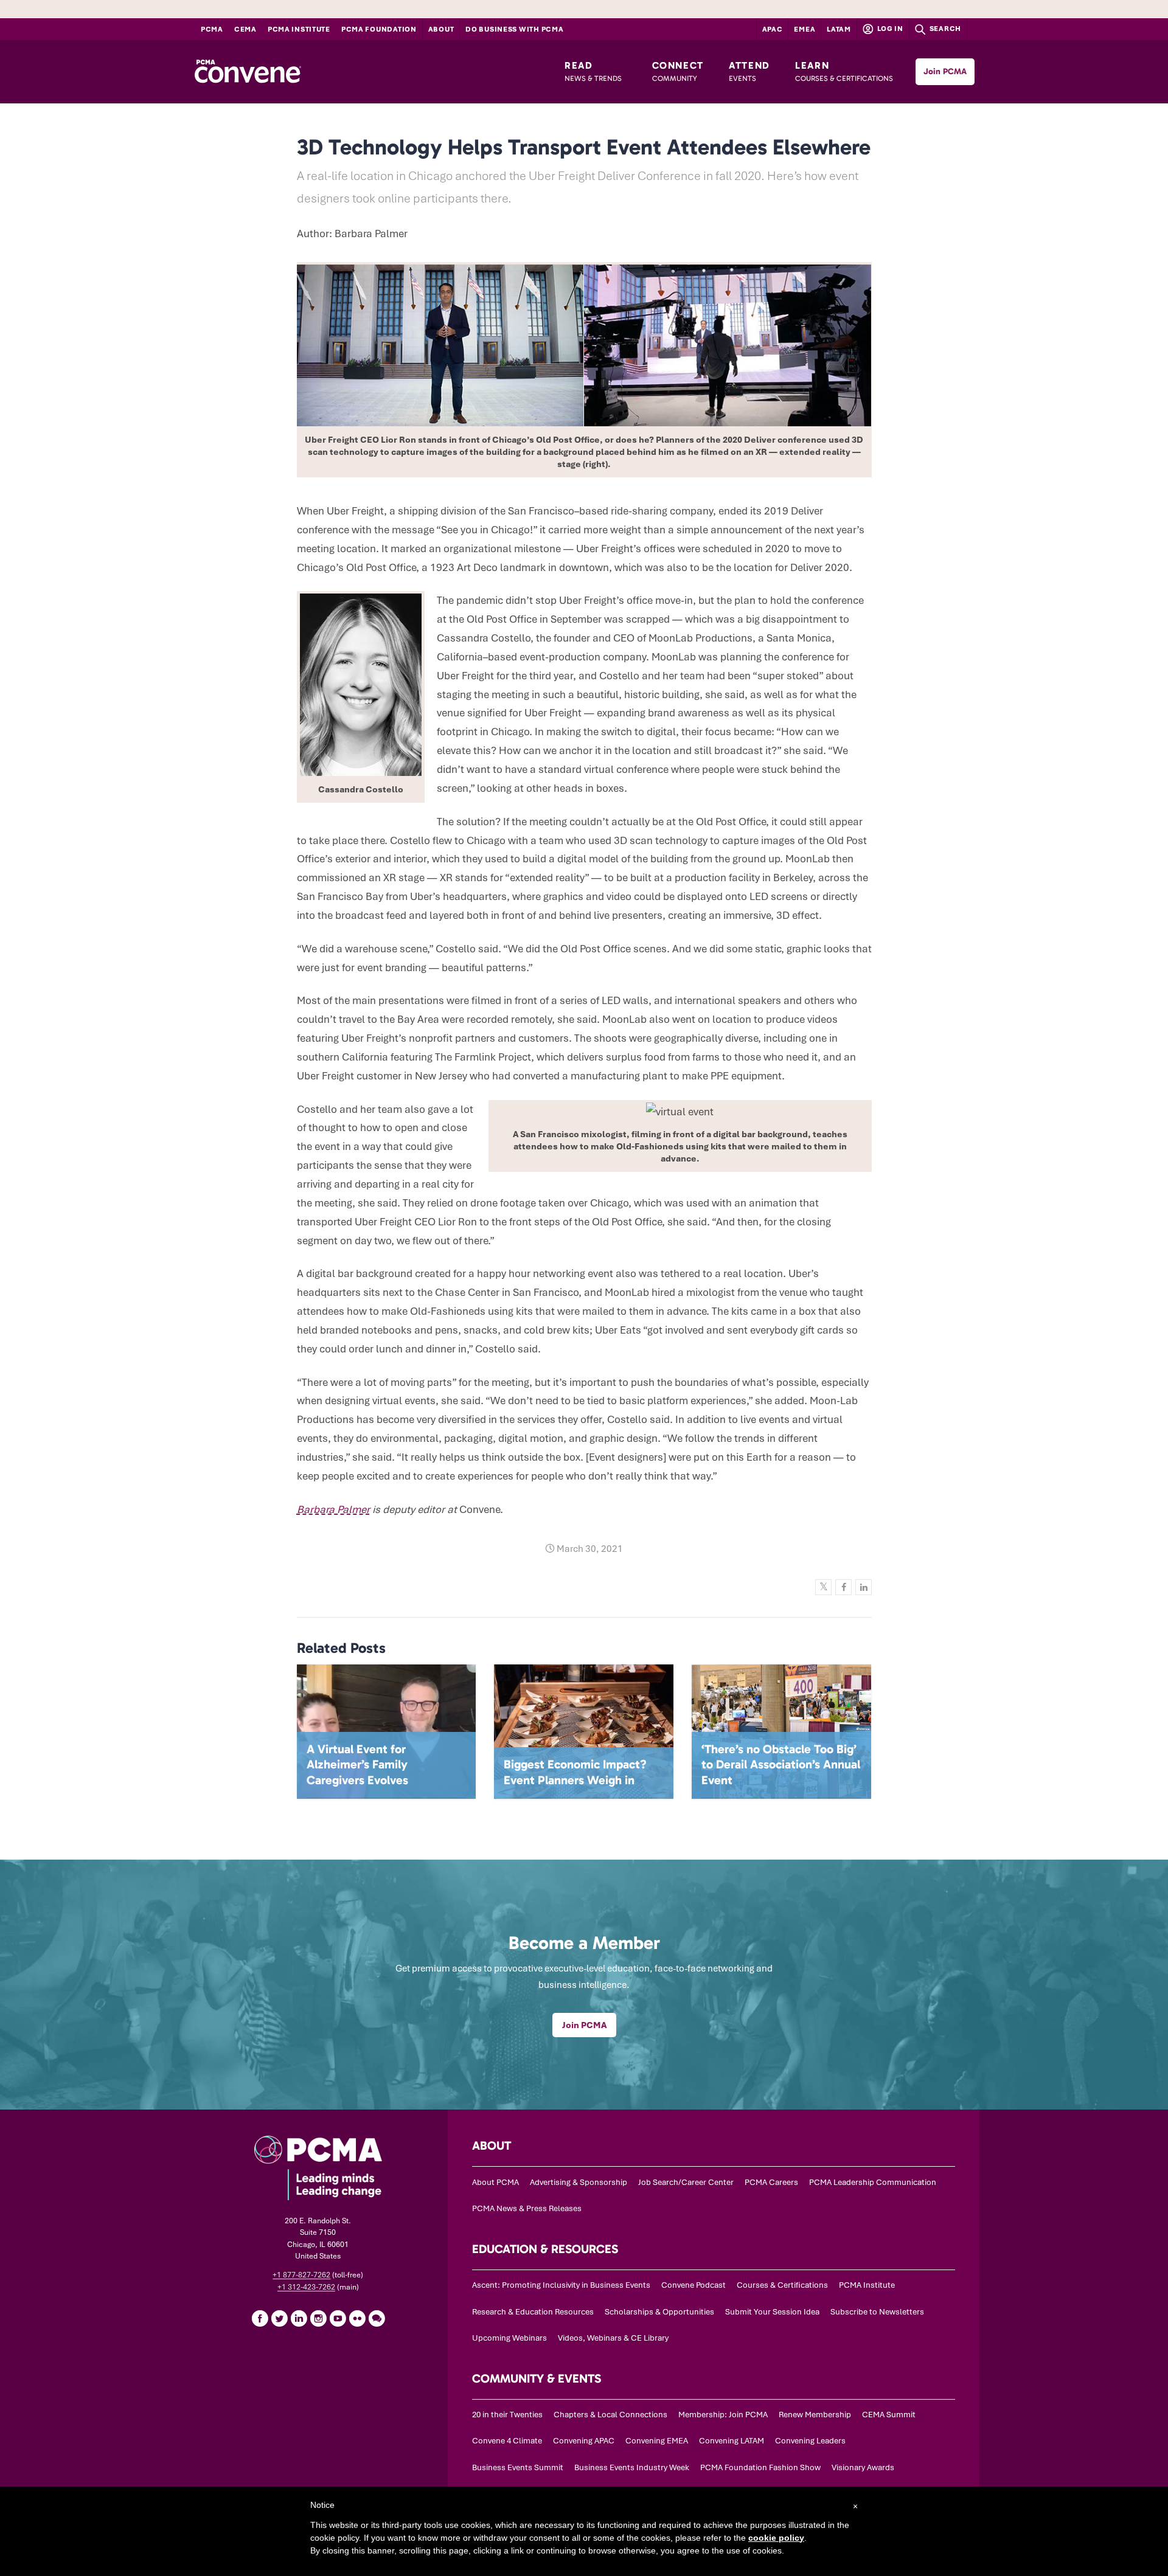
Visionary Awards (863, 2467)
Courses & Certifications (782, 2285)
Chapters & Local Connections (610, 2415)
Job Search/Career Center (686, 2182)
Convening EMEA (657, 2441)
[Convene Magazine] (248, 72)
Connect (678, 71)
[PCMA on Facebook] (260, 2318)
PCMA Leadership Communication (873, 2182)
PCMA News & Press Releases (527, 2208)
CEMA (245, 29)
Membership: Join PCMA (723, 2415)
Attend (749, 71)
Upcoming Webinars (509, 2338)
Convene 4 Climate (507, 2441)
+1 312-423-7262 (306, 2287)
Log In (889, 29)
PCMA (212, 29)
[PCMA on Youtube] (338, 2318)
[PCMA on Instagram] (318, 2318)
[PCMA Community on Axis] (377, 2318)
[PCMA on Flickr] (357, 2318)
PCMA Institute (299, 29)
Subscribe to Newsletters (877, 2312)
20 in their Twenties (507, 2415)
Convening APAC (584, 2441)
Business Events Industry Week (632, 2467)
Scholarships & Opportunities (659, 2312)
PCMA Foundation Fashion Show (760, 2467)
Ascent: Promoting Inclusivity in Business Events (561, 2285)
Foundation (379, 29)
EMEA (805, 29)
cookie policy (776, 2538)
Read (593, 71)
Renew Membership (815, 2415)
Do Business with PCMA (514, 29)
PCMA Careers (771, 2182)
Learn (844, 71)
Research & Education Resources (533, 2312)
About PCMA (495, 2182)
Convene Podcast (693, 2285)
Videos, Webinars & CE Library (613, 2338)
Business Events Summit (518, 2467)
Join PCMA (945, 71)
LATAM (839, 29)
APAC (773, 29)
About (441, 29)
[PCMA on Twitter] (279, 2318)
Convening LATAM (732, 2441)
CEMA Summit (889, 2415)
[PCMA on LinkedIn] (299, 2318)
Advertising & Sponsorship (579, 2182)
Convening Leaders (810, 2441)
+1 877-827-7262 (301, 2275)
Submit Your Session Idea (772, 2312)
